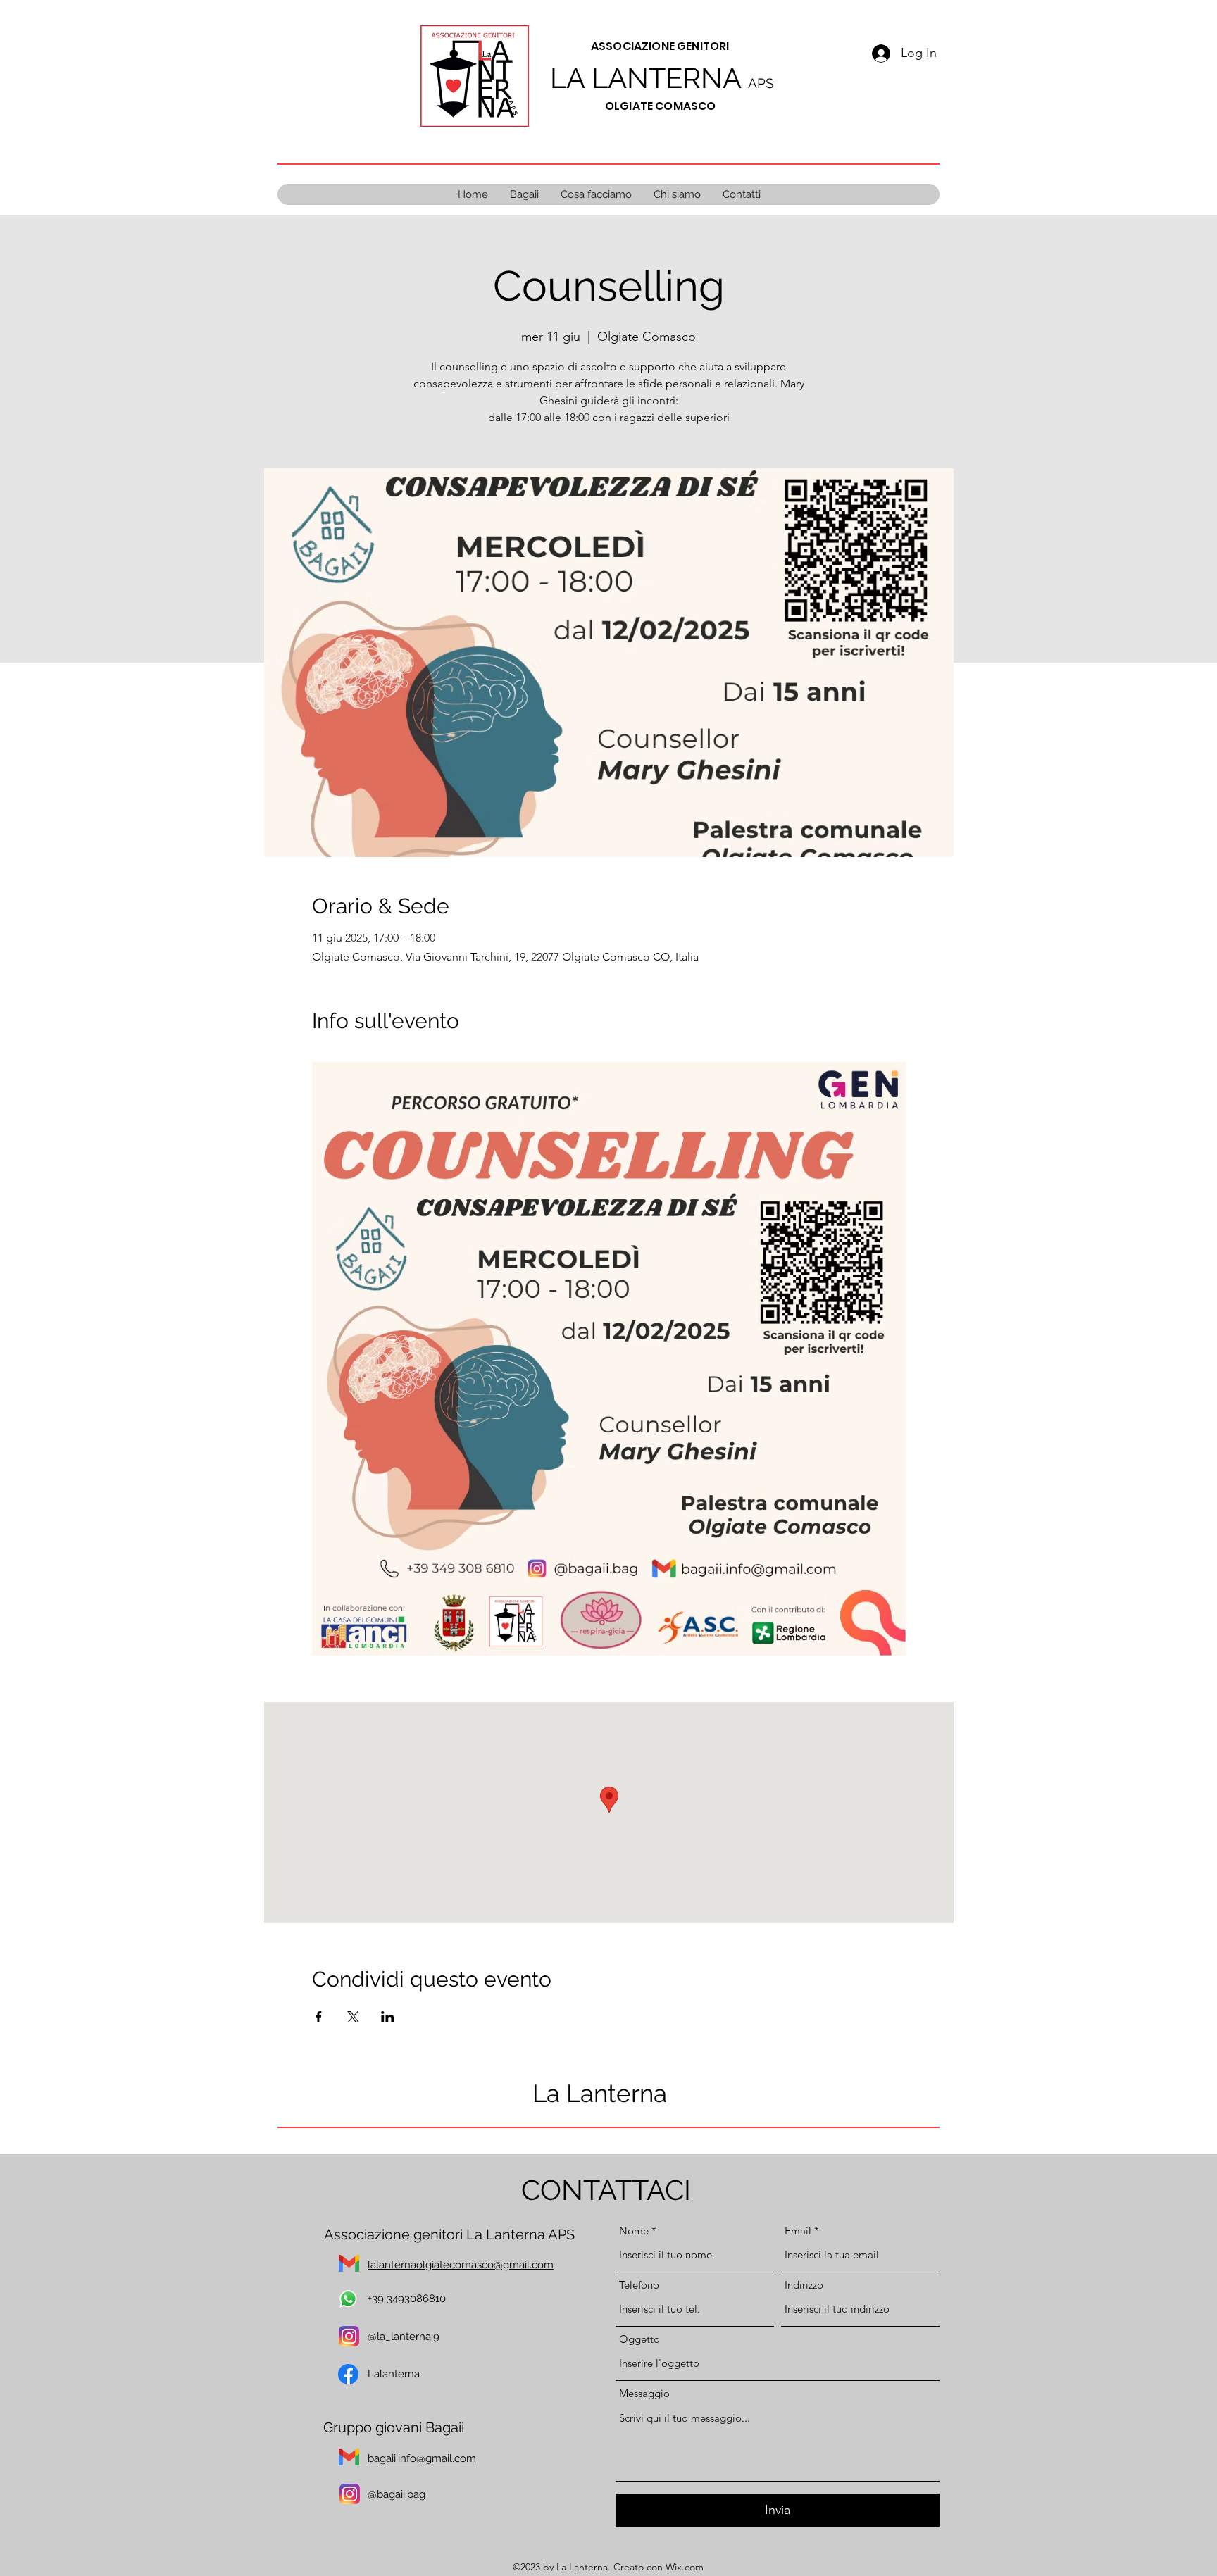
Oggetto (639, 2339)
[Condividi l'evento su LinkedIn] (388, 2017)
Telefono (639, 2285)
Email (798, 2231)
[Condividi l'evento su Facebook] (319, 2017)
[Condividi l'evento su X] (353, 2017)
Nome (634, 2231)
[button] (596, 194)
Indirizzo (804, 2285)
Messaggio (644, 2393)
